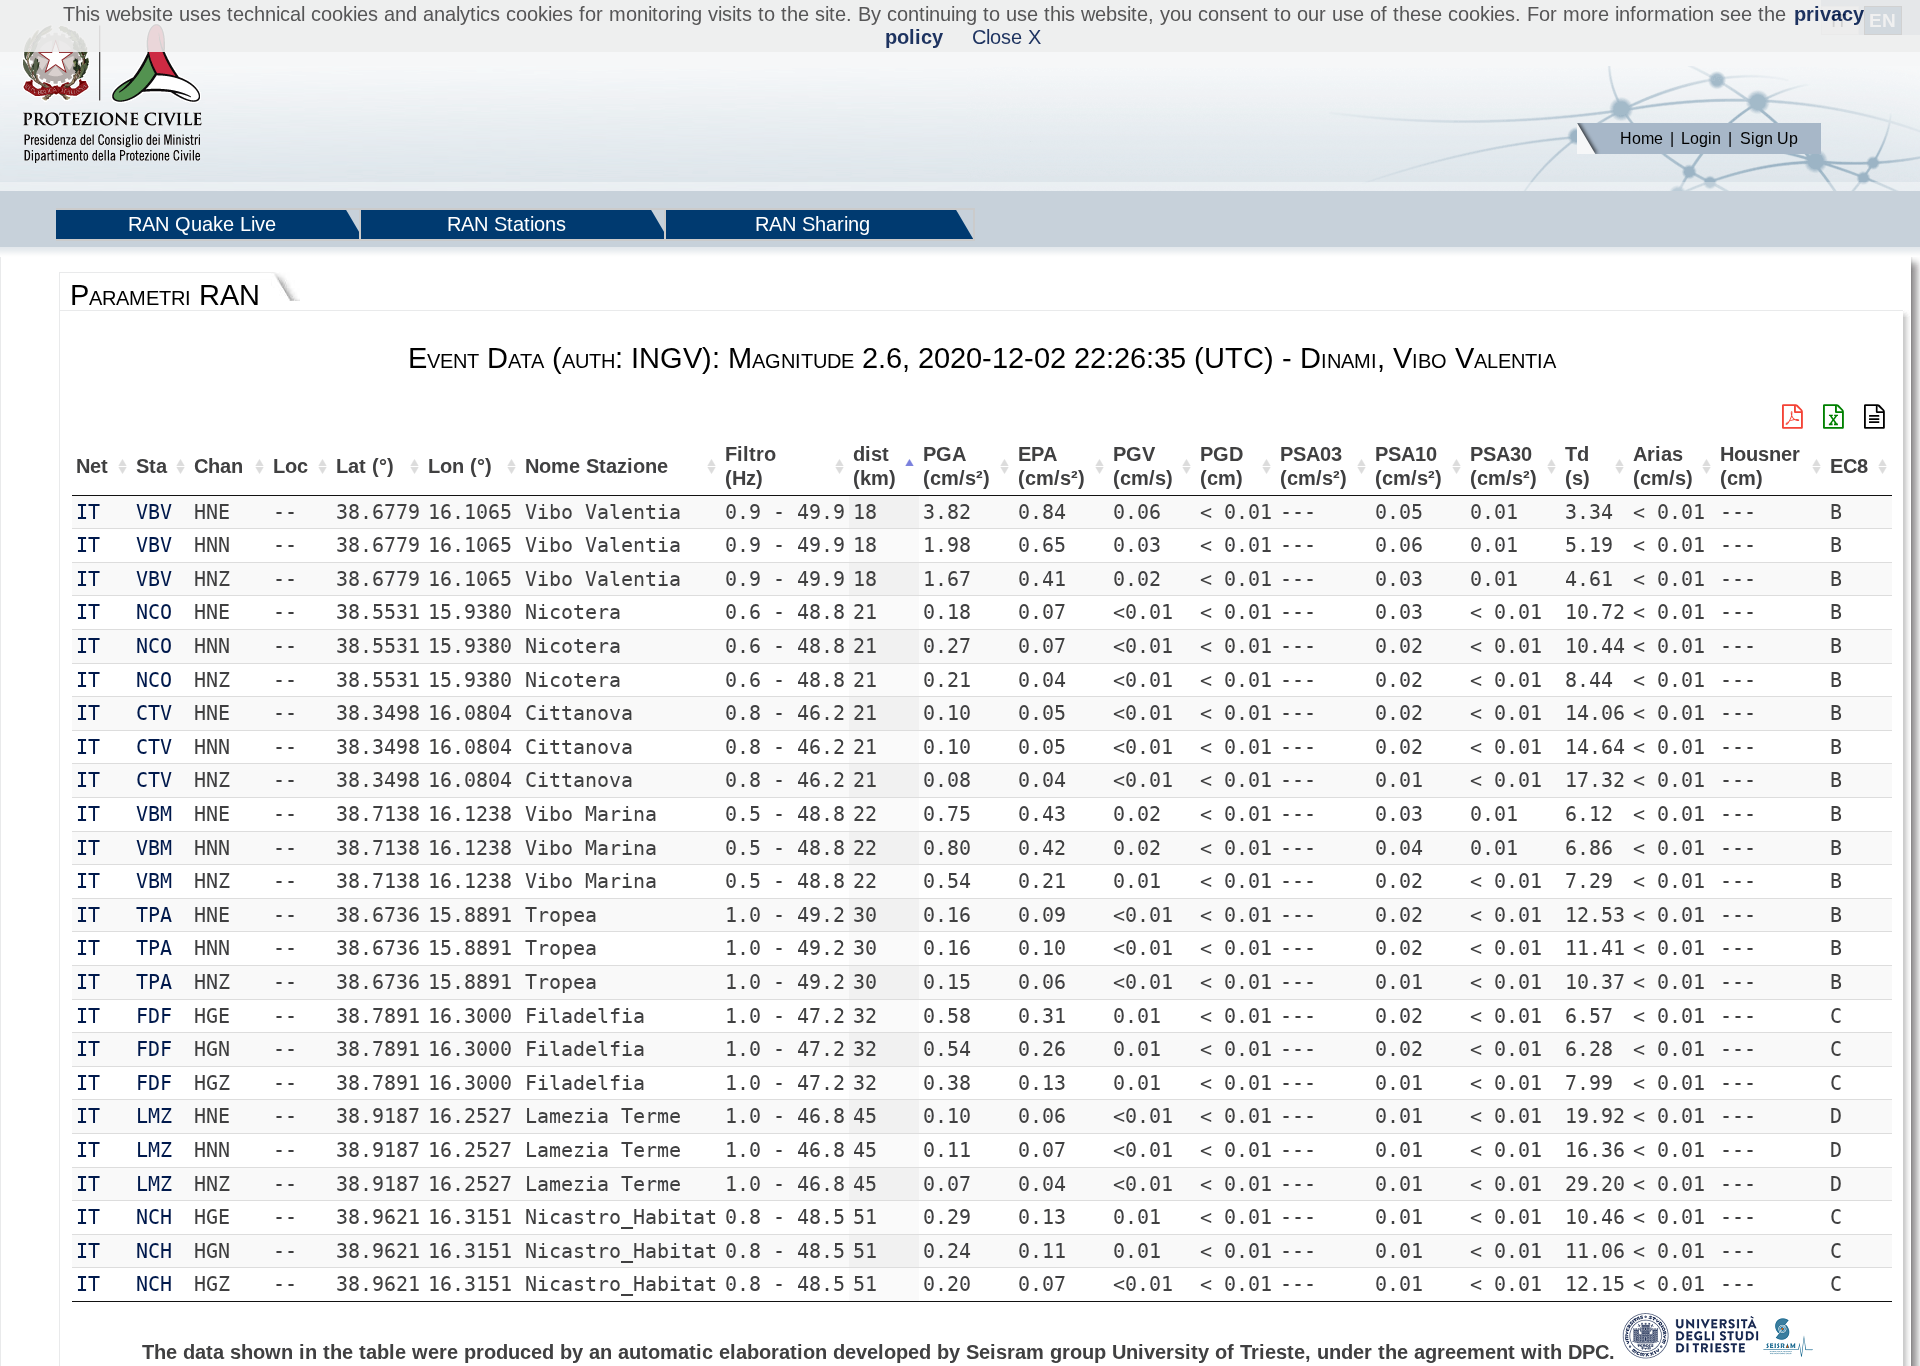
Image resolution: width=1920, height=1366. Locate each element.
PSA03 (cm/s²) (1313, 466)
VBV (154, 512)
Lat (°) (365, 466)
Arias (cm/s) (1663, 466)
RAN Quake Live (202, 224)
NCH (154, 1217)
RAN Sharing (812, 224)
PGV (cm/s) (1143, 466)
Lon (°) (460, 466)
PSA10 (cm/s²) (1408, 466)
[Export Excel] (1833, 417)
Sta (151, 466)
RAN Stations (506, 224)
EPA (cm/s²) (1051, 466)
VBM (154, 814)
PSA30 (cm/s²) (1503, 466)
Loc (290, 466)
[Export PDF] (1792, 417)
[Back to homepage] (112, 95)
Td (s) (1577, 466)
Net (92, 466)
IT (88, 512)
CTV (154, 713)
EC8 (1849, 466)
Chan (218, 466)
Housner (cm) (1760, 466)
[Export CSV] (1874, 417)
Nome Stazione (596, 466)
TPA (154, 915)
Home (1641, 138)
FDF (154, 1016)
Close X (1006, 37)
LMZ (154, 1116)
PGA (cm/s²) (956, 466)
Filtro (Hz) (750, 466)
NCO (154, 612)
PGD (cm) (1221, 466)
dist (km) (874, 466)
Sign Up (1769, 138)
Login (1701, 138)
